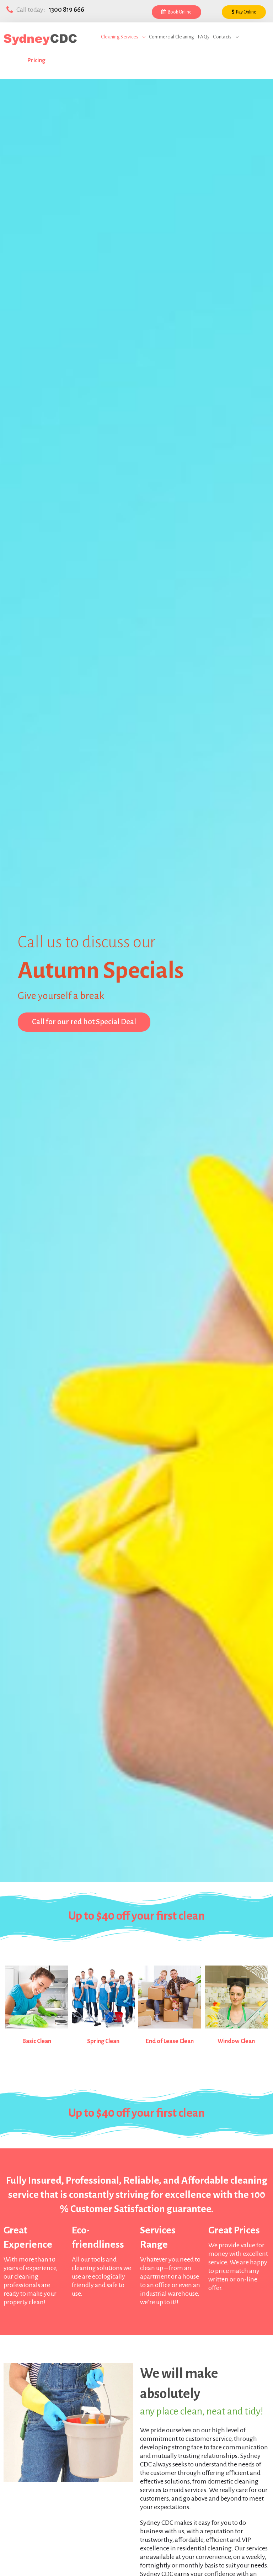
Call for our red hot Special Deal (84, 1022)
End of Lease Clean (170, 2041)
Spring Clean (103, 2041)
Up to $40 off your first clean (136, 1916)
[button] (176, 12)
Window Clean (236, 2041)
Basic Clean (37, 2041)
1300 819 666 (66, 10)
